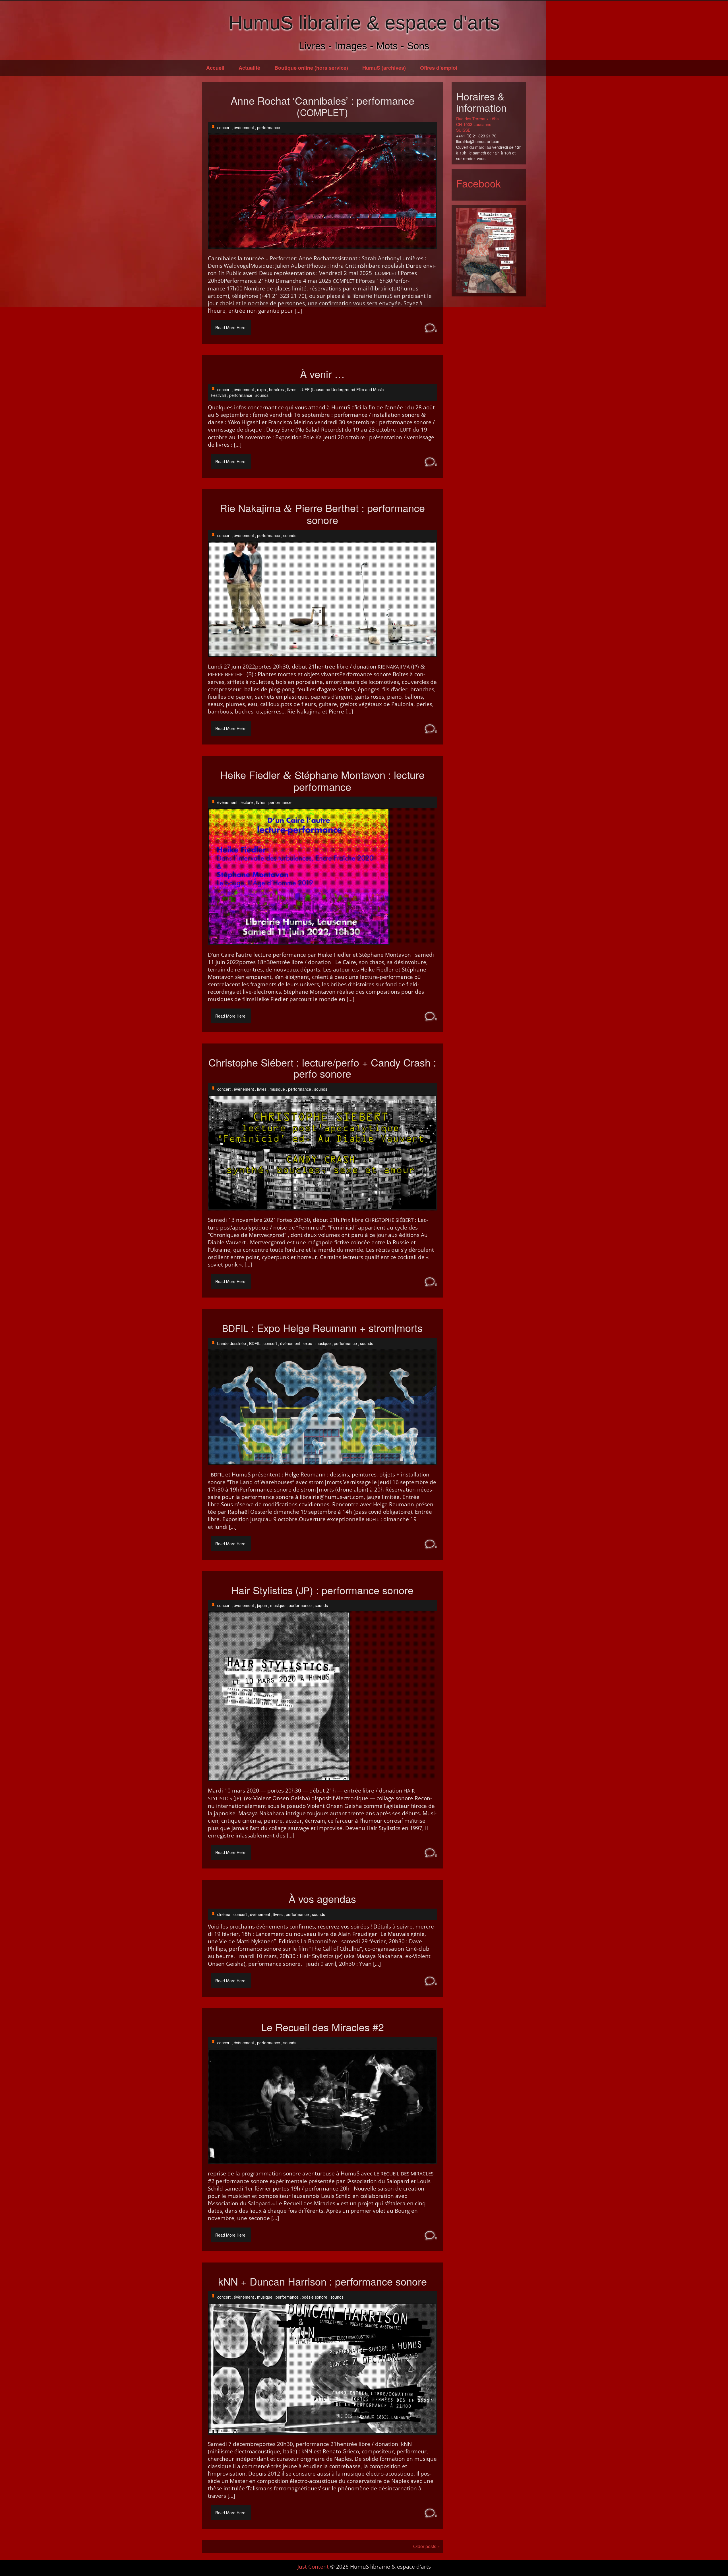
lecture (247, 802)
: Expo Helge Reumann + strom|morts (322, 1328)
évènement (244, 127)
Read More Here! (231, 327)
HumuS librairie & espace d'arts (364, 22)
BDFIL (255, 1343)
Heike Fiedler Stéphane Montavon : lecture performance (322, 781)
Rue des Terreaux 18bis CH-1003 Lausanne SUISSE (478, 124)
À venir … (322, 374)
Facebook (478, 183)
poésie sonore (315, 2297)
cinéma (224, 1914)
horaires (276, 389)
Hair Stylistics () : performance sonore (322, 1590)
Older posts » (427, 2546)
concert (224, 127)
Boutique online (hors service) (311, 68)
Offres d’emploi (439, 68)
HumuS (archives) (384, 68)
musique (277, 1089)
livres (292, 389)
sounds (262, 395)
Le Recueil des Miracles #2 (322, 2027)
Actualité (249, 68)
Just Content (313, 2567)
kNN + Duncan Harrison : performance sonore (322, 2281)
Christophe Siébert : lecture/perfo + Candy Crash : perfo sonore (322, 1068)
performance (269, 127)
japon (262, 1605)
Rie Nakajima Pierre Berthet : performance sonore (322, 514)
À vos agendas (322, 1899)
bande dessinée (232, 1343)
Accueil (215, 68)
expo (261, 389)
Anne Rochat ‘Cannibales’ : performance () (322, 106)
